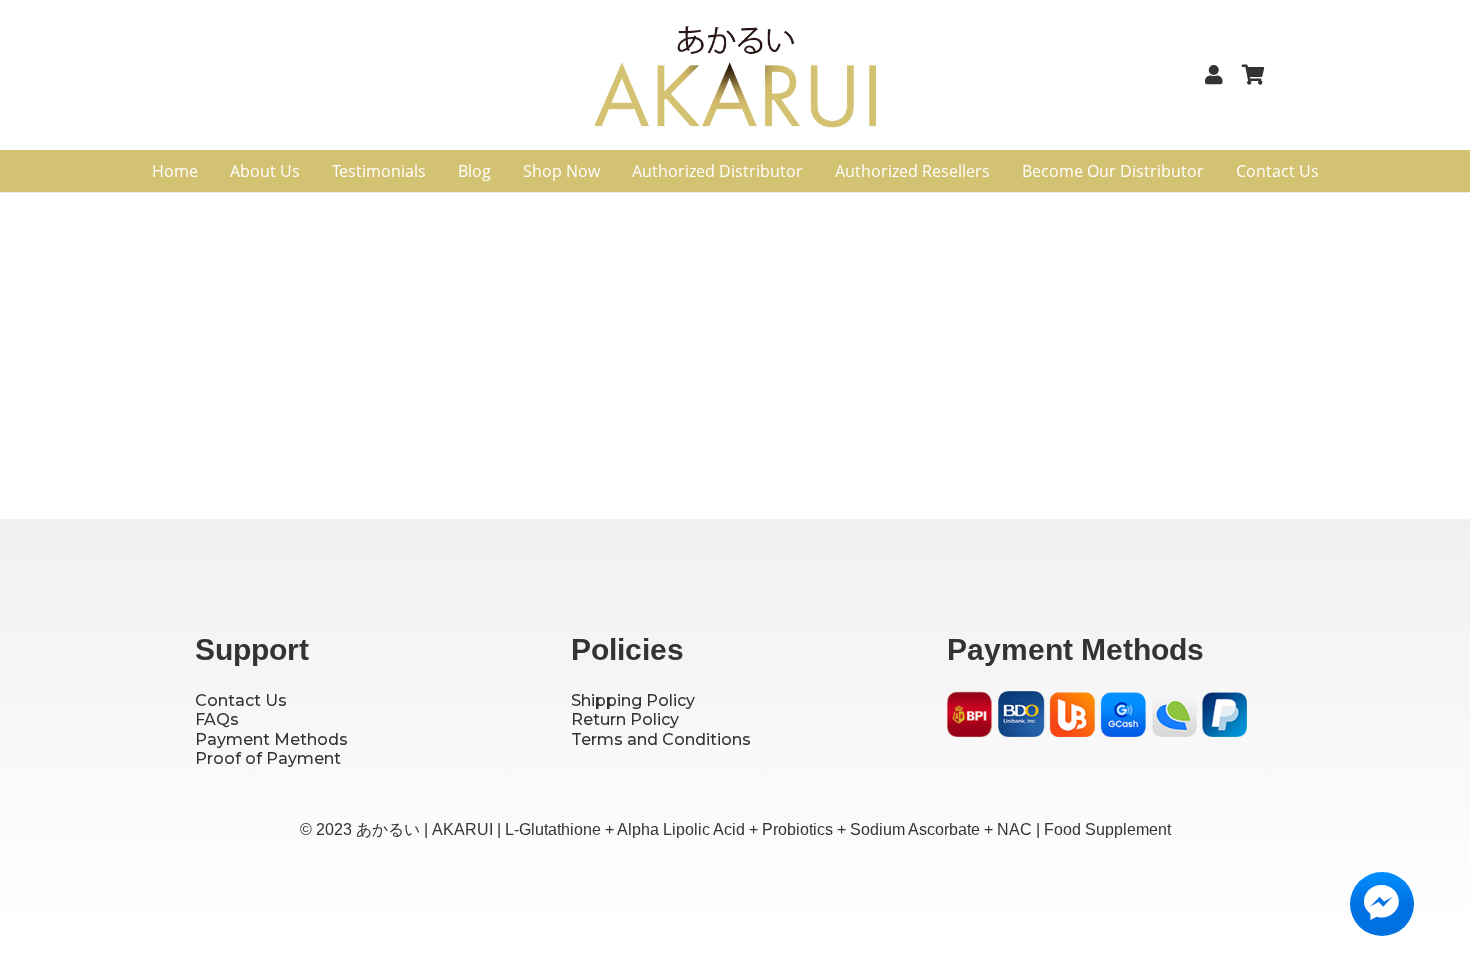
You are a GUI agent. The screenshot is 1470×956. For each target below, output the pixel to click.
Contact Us (241, 700)
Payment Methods (271, 739)
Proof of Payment (268, 758)
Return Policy (625, 719)
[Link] (1218, 75)
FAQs (217, 719)
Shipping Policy (633, 700)
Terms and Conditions (661, 739)
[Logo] (735, 83)
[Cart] (1253, 75)
